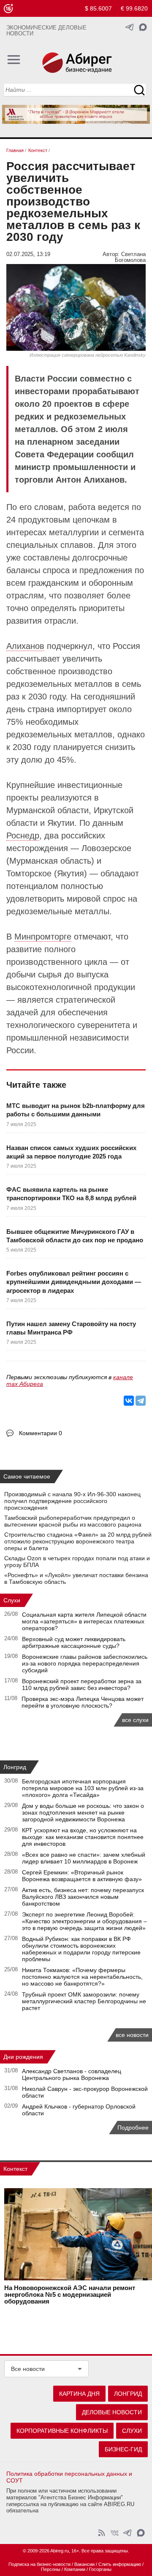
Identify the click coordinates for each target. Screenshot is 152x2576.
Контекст (15, 2169)
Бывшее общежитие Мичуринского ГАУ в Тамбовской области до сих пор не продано (75, 1236)
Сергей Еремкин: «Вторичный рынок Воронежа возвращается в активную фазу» (82, 1876)
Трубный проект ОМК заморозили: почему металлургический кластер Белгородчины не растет (84, 2001)
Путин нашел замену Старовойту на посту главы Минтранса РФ (71, 1328)
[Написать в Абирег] (143, 27)
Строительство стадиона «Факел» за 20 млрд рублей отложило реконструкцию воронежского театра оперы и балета (78, 1541)
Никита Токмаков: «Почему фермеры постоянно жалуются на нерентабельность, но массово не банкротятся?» (82, 1977)
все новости (132, 2035)
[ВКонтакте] (129, 1401)
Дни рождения (23, 2057)
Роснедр (23, 836)
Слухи (12, 1600)
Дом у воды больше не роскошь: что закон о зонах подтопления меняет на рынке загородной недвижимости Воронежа (83, 1813)
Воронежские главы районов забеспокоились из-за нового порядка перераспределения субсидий (85, 1663)
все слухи (135, 1720)
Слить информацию (120, 2564)
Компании (75, 2569)
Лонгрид (15, 1767)
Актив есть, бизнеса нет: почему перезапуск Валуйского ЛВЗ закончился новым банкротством (83, 1897)
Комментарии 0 (41, 1433)
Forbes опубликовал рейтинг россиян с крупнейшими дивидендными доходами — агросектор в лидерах (74, 1282)
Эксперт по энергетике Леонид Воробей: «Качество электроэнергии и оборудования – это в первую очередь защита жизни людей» (84, 1921)
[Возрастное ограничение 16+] (8, 9)
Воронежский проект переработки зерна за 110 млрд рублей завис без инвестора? (82, 1684)
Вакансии (84, 2564)
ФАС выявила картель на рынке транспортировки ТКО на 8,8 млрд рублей (71, 1194)
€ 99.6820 (134, 8)
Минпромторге (43, 937)
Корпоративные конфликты (62, 2431)
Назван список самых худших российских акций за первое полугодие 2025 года (71, 1152)
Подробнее (133, 2128)
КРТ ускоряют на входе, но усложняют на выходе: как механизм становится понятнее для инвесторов (83, 1837)
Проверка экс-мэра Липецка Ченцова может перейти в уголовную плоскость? (83, 1702)
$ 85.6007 (98, 8)
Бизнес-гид (123, 2449)
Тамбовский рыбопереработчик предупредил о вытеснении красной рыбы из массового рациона (73, 1521)
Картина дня (79, 2394)
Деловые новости (112, 2412)
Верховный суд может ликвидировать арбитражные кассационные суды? (74, 1642)
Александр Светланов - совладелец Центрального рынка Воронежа (72, 2074)
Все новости (28, 2369)
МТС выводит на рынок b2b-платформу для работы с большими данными (76, 1110)
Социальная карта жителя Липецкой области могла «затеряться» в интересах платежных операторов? (84, 1621)
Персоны (51, 2569)
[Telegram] (141, 1401)
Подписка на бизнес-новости (39, 2564)
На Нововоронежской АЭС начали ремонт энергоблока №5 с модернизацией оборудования (70, 2295)
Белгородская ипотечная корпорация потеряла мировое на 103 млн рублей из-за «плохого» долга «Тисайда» (83, 1788)
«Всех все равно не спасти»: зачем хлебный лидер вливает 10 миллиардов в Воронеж (84, 1858)
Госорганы (100, 2569)
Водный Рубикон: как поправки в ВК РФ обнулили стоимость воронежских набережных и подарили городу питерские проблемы (81, 1949)
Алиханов (25, 646)
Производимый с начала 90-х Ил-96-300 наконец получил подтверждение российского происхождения (72, 1501)
